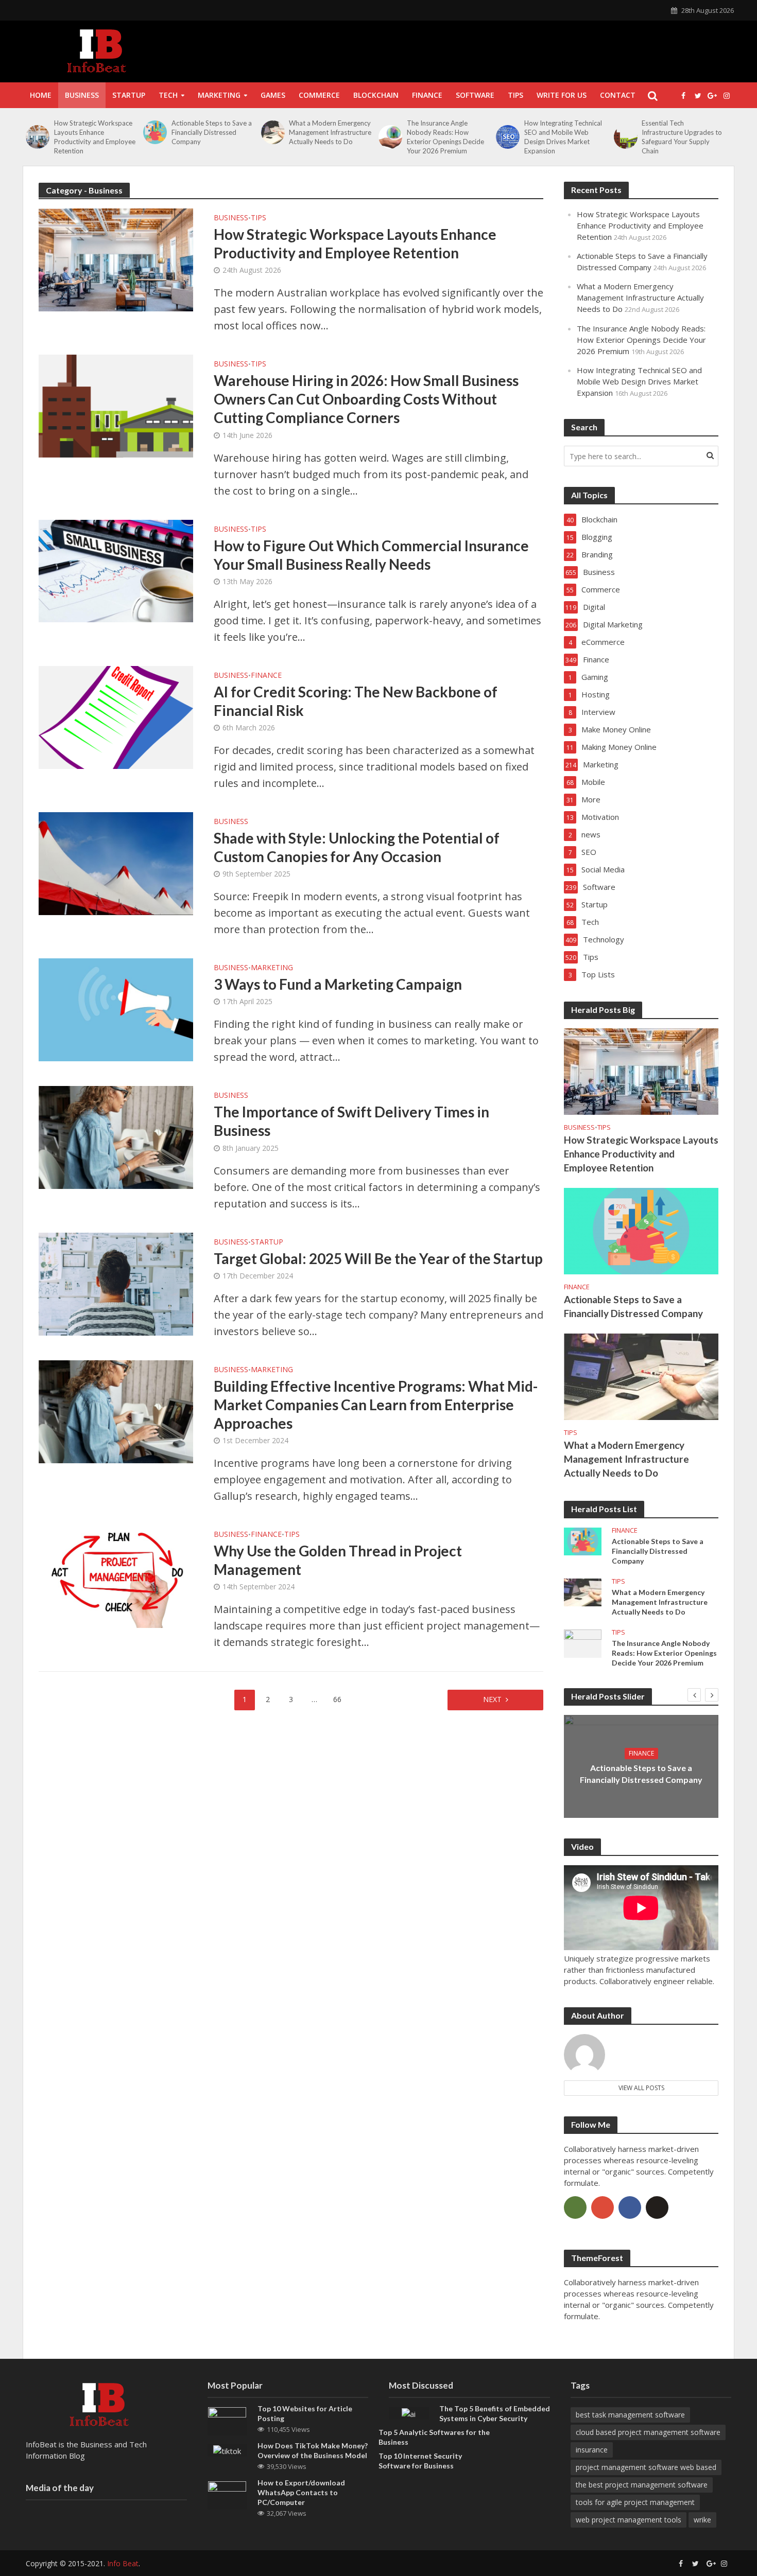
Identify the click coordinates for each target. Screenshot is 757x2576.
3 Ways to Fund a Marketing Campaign (338, 984)
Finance (427, 95)
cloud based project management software (648, 2432)
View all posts (641, 2088)
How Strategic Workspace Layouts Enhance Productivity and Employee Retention (95, 137)
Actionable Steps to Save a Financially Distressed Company (212, 132)
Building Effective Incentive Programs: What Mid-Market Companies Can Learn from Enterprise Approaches (376, 1405)
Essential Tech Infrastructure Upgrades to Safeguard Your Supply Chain (682, 137)
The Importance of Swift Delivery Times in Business (351, 1121)
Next (492, 1699)
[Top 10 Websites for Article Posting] (227, 2420)
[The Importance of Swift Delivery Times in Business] (116, 1137)
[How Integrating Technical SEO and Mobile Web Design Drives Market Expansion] (507, 137)
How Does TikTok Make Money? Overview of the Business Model (313, 2450)
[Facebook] (630, 2207)
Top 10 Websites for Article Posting (305, 2413)
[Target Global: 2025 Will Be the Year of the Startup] (116, 1283)
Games (273, 95)
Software (475, 95)
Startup (129, 95)
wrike (702, 2520)
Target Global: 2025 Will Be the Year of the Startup (378, 1258)
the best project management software (642, 2485)
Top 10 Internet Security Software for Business (420, 2461)
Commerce (319, 95)
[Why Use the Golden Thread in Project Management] (116, 1575)
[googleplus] (603, 2207)
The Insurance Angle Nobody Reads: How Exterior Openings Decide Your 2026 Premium (445, 137)
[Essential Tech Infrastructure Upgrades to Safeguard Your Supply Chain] (625, 137)
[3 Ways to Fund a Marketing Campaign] (116, 1009)
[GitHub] (657, 2207)
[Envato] (575, 2207)
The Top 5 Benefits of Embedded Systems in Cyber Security (495, 2413)
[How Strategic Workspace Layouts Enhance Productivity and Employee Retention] (37, 137)
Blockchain (376, 95)
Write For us (562, 95)
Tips (515, 95)
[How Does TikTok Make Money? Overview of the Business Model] (227, 2450)
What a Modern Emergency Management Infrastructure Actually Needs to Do (330, 132)
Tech (168, 95)
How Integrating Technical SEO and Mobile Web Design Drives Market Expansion (563, 137)
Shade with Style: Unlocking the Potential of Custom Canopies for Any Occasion (357, 847)
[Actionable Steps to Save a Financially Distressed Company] (155, 132)
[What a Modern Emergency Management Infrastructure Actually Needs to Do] (273, 132)
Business (82, 95)
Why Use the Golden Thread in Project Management (338, 1560)
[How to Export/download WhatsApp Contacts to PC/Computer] (227, 2495)
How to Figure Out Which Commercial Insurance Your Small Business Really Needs (371, 555)
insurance (592, 2450)
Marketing (219, 95)
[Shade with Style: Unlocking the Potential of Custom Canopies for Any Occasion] (116, 862)
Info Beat (123, 2563)
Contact (618, 95)
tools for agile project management (635, 2502)
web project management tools (629, 2520)
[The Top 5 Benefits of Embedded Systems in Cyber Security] (409, 2413)
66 (337, 1699)
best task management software (630, 2415)
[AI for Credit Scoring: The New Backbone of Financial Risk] (116, 716)
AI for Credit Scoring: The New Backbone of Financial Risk (356, 701)
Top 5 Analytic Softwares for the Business (434, 2437)
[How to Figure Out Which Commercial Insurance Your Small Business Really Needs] (116, 570)
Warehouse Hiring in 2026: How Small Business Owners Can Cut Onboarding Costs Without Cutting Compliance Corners (366, 399)
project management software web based (646, 2467)
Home (41, 95)
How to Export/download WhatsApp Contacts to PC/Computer (301, 2492)
